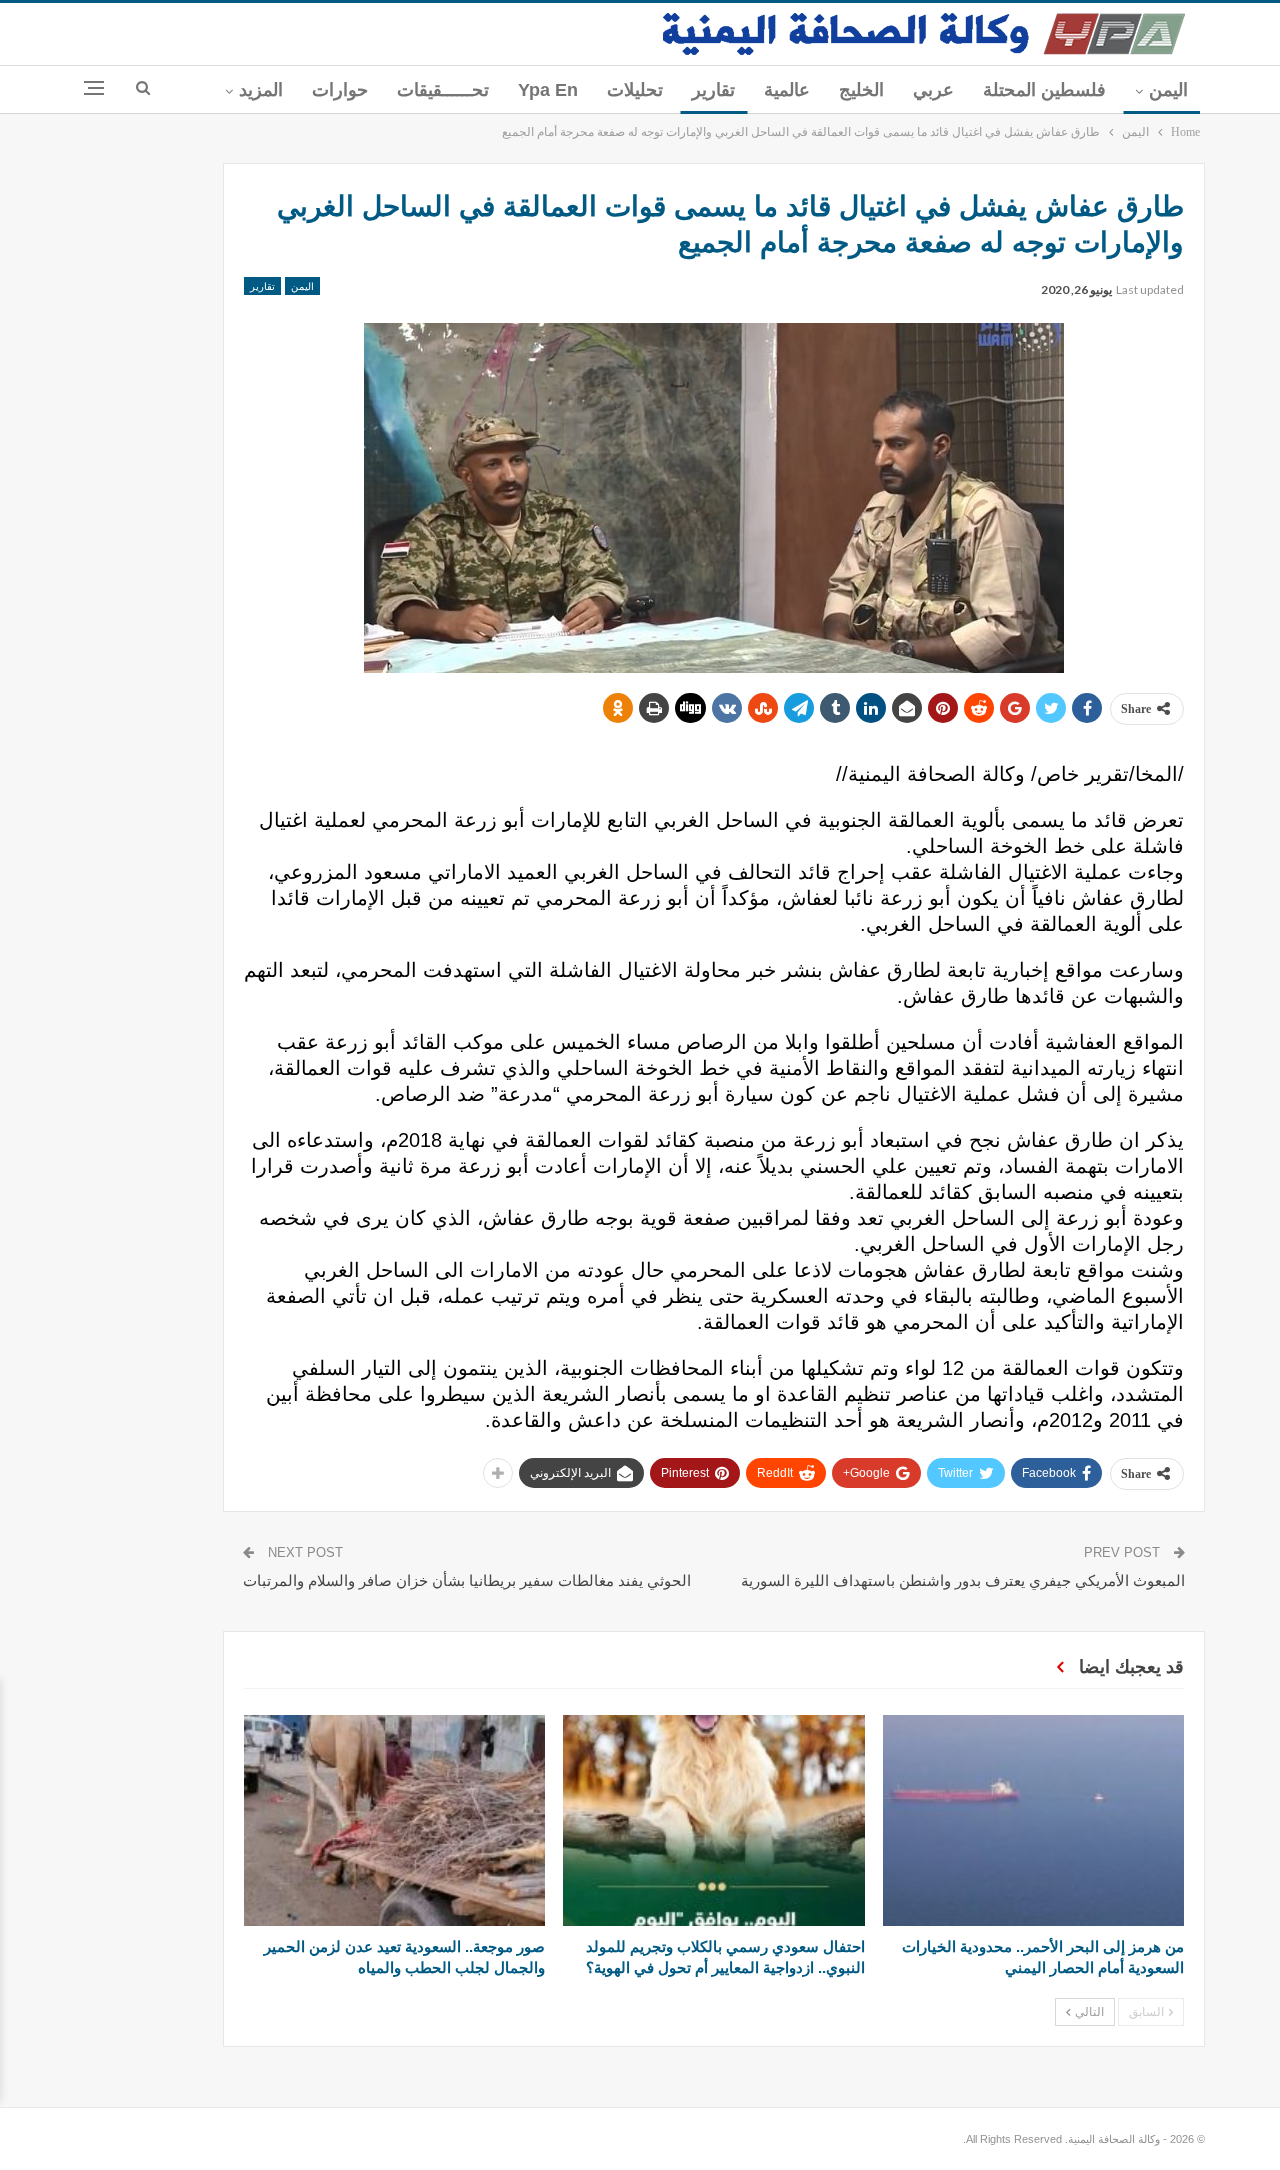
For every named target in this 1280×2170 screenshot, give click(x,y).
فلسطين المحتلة (1044, 90)
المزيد (261, 90)
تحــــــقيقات (443, 90)
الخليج (861, 90)
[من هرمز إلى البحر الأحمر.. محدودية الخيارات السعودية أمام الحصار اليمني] (1033, 1820)
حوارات (340, 90)
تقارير (713, 90)
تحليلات (635, 90)
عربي (933, 90)
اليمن (1168, 90)
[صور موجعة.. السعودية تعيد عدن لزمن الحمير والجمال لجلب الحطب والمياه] (394, 1820)
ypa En (548, 90)
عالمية (787, 90)
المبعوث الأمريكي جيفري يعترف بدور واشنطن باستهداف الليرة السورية (963, 1580)
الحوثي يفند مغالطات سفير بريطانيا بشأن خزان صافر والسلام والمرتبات (467, 1580)
